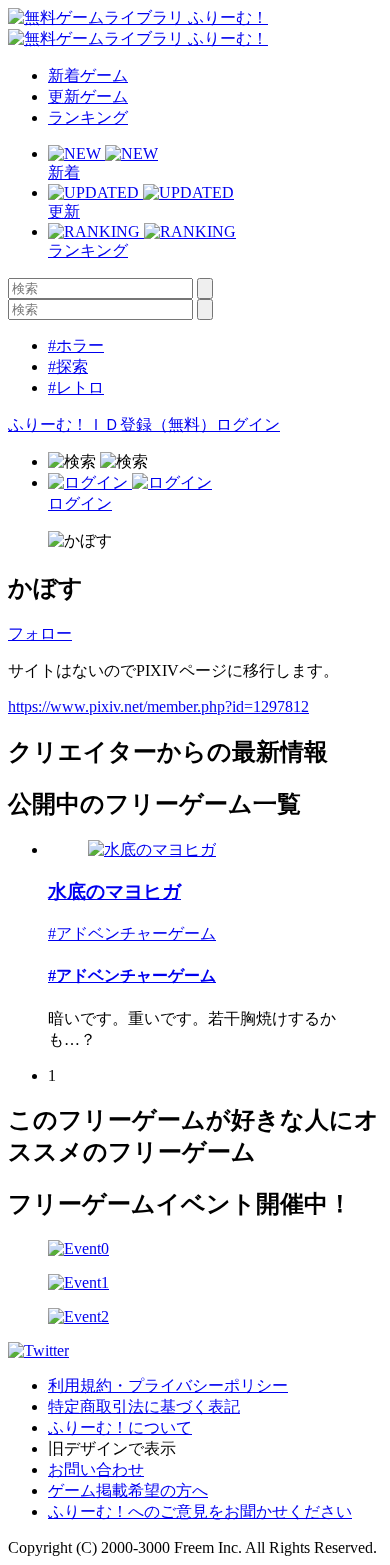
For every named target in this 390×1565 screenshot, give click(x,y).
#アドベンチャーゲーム (132, 933)
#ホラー (76, 345)
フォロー (40, 633)
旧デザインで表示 (112, 1448)
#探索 (68, 366)
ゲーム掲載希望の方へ (128, 1490)
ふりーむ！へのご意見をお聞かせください (200, 1511)
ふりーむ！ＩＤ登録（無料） (112, 424)
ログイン (248, 424)
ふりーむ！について (120, 1427)
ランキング (88, 117)
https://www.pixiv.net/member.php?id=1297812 (158, 706)
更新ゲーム (88, 96)
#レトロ (76, 387)
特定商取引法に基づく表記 (144, 1406)
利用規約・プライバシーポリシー (168, 1385)
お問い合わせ (96, 1469)
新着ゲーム (88, 75)
